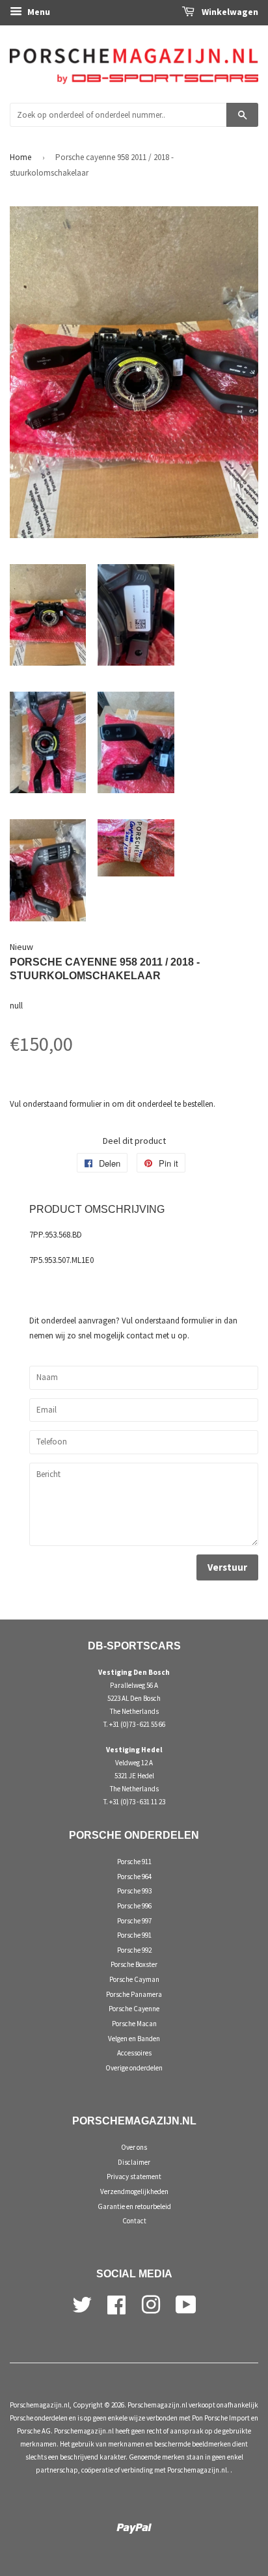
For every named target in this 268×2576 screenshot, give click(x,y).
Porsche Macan (134, 2024)
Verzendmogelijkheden (134, 2191)
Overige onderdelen (134, 2068)
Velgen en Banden (134, 2039)
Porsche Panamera (134, 1994)
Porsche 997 (134, 1921)
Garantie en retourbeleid (134, 2206)
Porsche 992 (134, 1950)
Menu (38, 12)
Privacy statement (134, 2176)
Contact (134, 2221)
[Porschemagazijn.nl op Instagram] (151, 2303)
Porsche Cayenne (134, 2009)
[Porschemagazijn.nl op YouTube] (186, 2303)
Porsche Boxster (134, 1964)
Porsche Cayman (134, 1979)
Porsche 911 (134, 1862)
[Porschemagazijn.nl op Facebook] (116, 2303)
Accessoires (134, 2053)
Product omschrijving (97, 1209)
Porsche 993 (134, 1891)
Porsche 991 (134, 1935)
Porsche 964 (134, 1877)
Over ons (134, 2147)
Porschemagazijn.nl (40, 2405)
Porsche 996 (134, 1906)
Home (20, 157)
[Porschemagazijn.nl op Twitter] (82, 2303)
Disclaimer (134, 2162)
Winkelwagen (229, 12)
